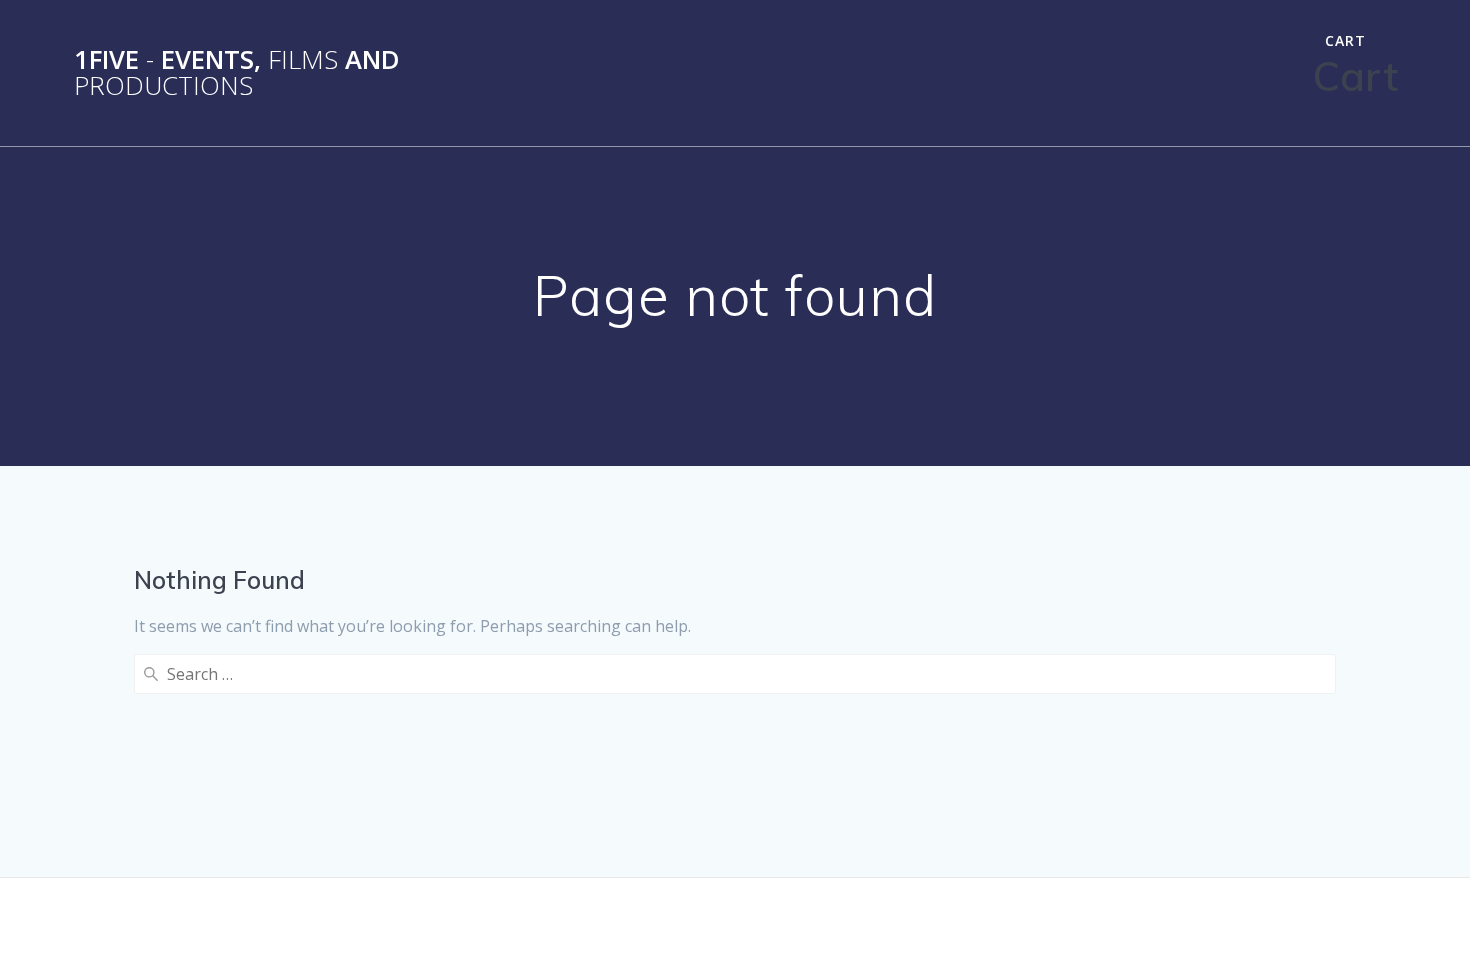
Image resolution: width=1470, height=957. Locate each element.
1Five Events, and (237, 72)
